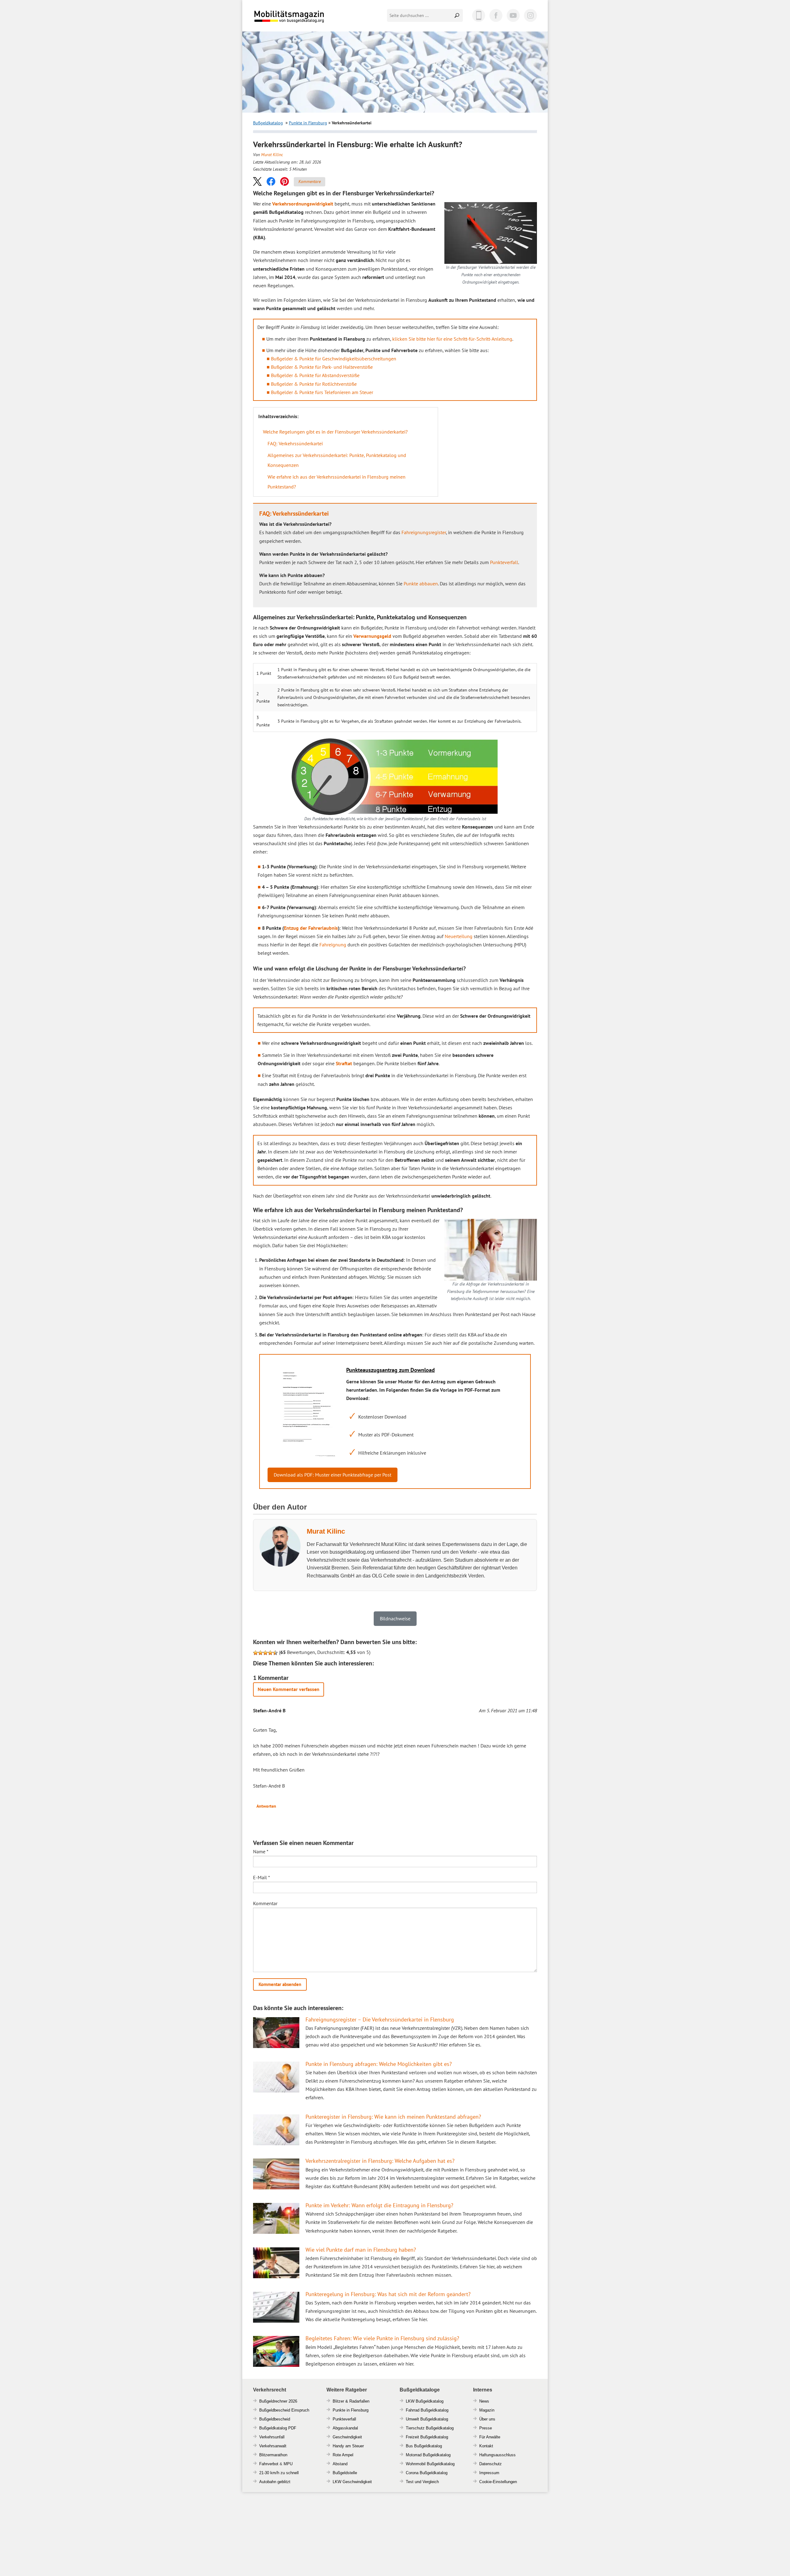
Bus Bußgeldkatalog (424, 2446)
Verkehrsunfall (272, 2437)
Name (261, 1851)
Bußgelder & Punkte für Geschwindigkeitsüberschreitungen (334, 359)
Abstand (340, 2464)
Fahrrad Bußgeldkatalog (427, 2410)
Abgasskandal (345, 2428)
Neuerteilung (459, 936)
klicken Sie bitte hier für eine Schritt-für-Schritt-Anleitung (452, 339)
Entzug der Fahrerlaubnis (311, 928)
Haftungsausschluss (497, 2455)
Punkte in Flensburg (308, 123)
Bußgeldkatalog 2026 (308, 21)
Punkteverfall (504, 562)
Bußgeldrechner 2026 (278, 2401)
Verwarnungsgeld (372, 636)
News (484, 2401)
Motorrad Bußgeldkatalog (428, 2455)
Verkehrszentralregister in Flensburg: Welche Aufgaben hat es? (380, 2161)
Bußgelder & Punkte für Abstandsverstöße (315, 375)
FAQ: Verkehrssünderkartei (295, 443)
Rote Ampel (343, 2455)
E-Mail (262, 1877)
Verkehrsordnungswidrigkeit (303, 204)
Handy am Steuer (348, 2446)
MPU (288, 2464)
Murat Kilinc (272, 155)
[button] (257, 181)
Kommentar (265, 1903)
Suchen (457, 15)
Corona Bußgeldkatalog (427, 2473)
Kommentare (310, 181)
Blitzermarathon (273, 2455)
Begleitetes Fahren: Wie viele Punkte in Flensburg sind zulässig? (382, 2338)
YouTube (513, 15)
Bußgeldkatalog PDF (278, 2428)
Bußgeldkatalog (268, 123)
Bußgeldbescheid (275, 2419)
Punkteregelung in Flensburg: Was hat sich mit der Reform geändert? (388, 2294)
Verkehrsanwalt (273, 2446)
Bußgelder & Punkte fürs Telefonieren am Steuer (322, 392)
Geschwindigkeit (347, 2437)
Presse (486, 2428)
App (479, 15)
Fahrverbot (269, 2464)
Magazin (487, 2410)
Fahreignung (333, 945)
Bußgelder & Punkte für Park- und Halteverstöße (322, 367)
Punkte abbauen (421, 584)
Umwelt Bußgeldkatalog (427, 2419)
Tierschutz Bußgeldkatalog (430, 2428)
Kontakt (486, 2446)
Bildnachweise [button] (395, 1618)
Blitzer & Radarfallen (351, 2401)
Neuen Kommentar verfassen (289, 1689)
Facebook (496, 15)
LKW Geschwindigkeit (352, 2482)
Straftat (344, 1063)
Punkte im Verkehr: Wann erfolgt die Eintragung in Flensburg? (379, 2205)
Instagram (530, 15)
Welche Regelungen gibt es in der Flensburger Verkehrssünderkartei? (335, 432)
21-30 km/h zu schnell (279, 2473)
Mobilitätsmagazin (293, 16)
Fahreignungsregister (424, 532)
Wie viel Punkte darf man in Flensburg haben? (361, 2250)
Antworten (266, 1806)
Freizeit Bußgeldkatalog (427, 2437)
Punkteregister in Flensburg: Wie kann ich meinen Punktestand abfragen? (393, 2117)
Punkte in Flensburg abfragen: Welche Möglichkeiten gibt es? (379, 2064)
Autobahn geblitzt (275, 2482)
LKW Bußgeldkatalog (425, 2401)
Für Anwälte (490, 2437)
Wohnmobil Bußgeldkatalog (430, 2464)
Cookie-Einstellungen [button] (498, 2482)
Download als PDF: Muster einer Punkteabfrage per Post (333, 1475)
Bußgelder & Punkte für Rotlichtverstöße (314, 384)
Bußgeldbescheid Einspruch (284, 2410)
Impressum (489, 2473)
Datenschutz (491, 2464)
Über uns (487, 2419)
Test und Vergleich (422, 2482)
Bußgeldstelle (345, 2473)
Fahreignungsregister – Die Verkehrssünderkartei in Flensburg (380, 2019)
